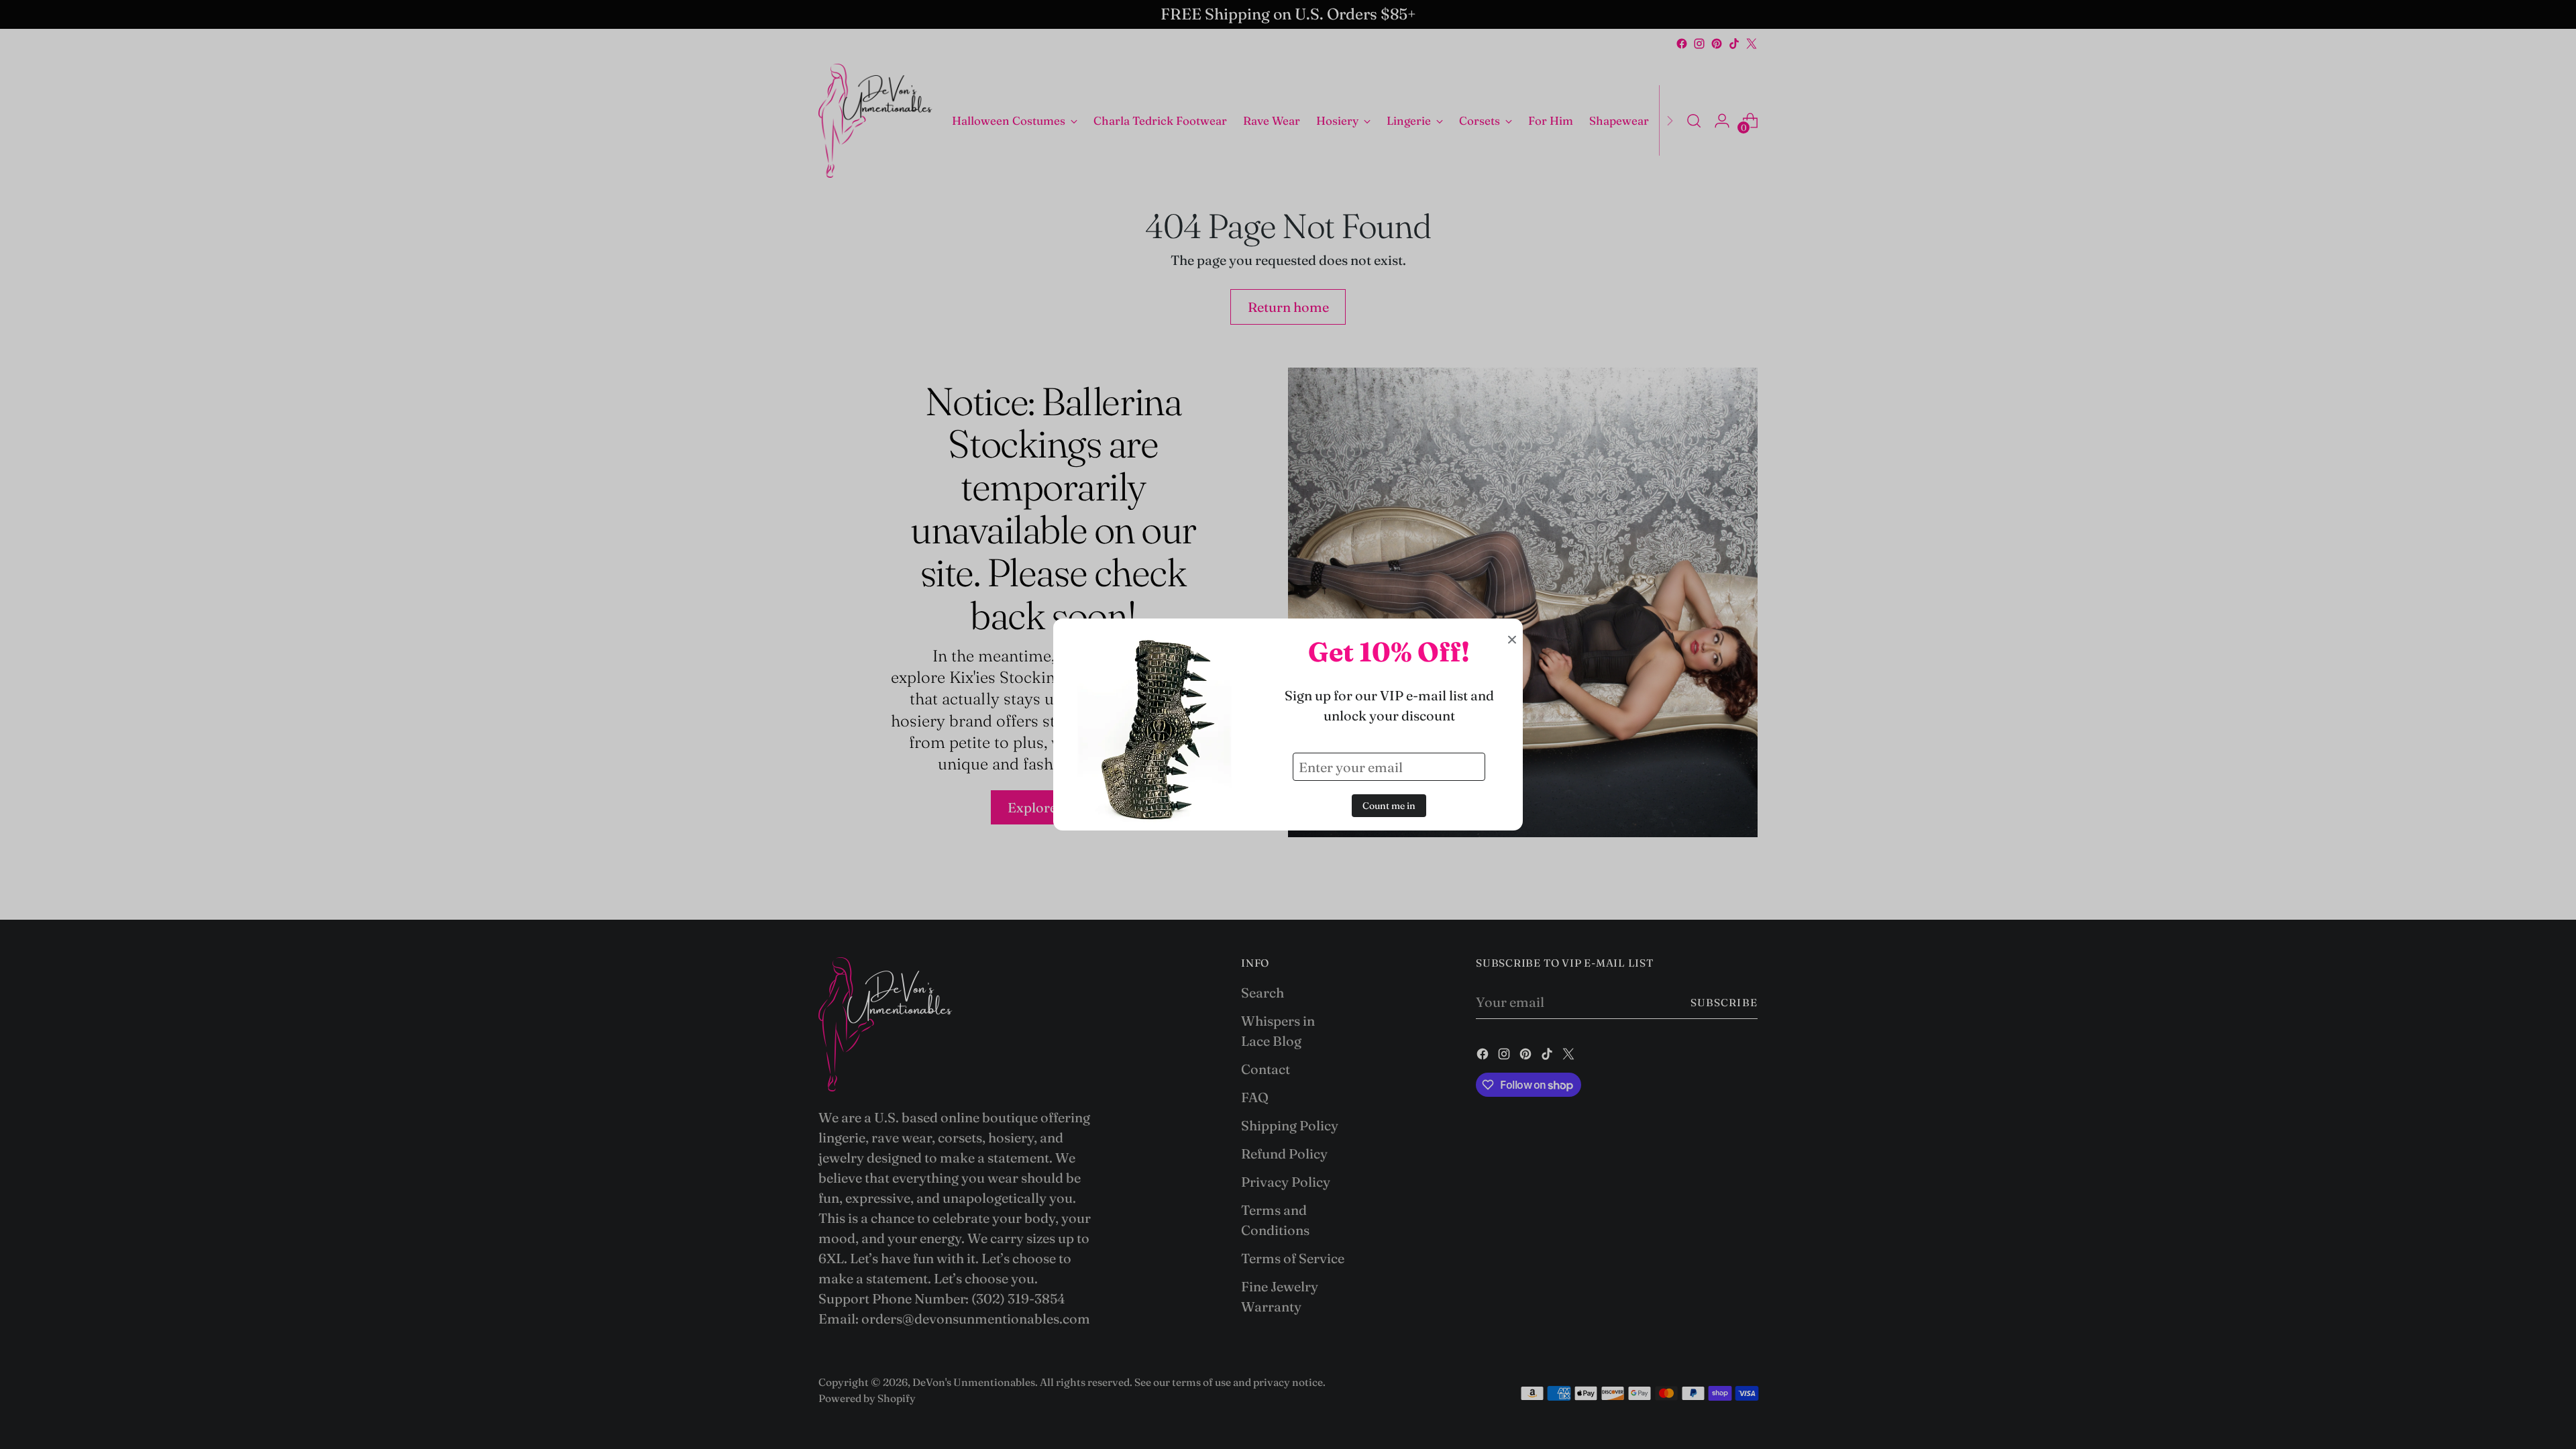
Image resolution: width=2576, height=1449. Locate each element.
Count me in (1389, 806)
